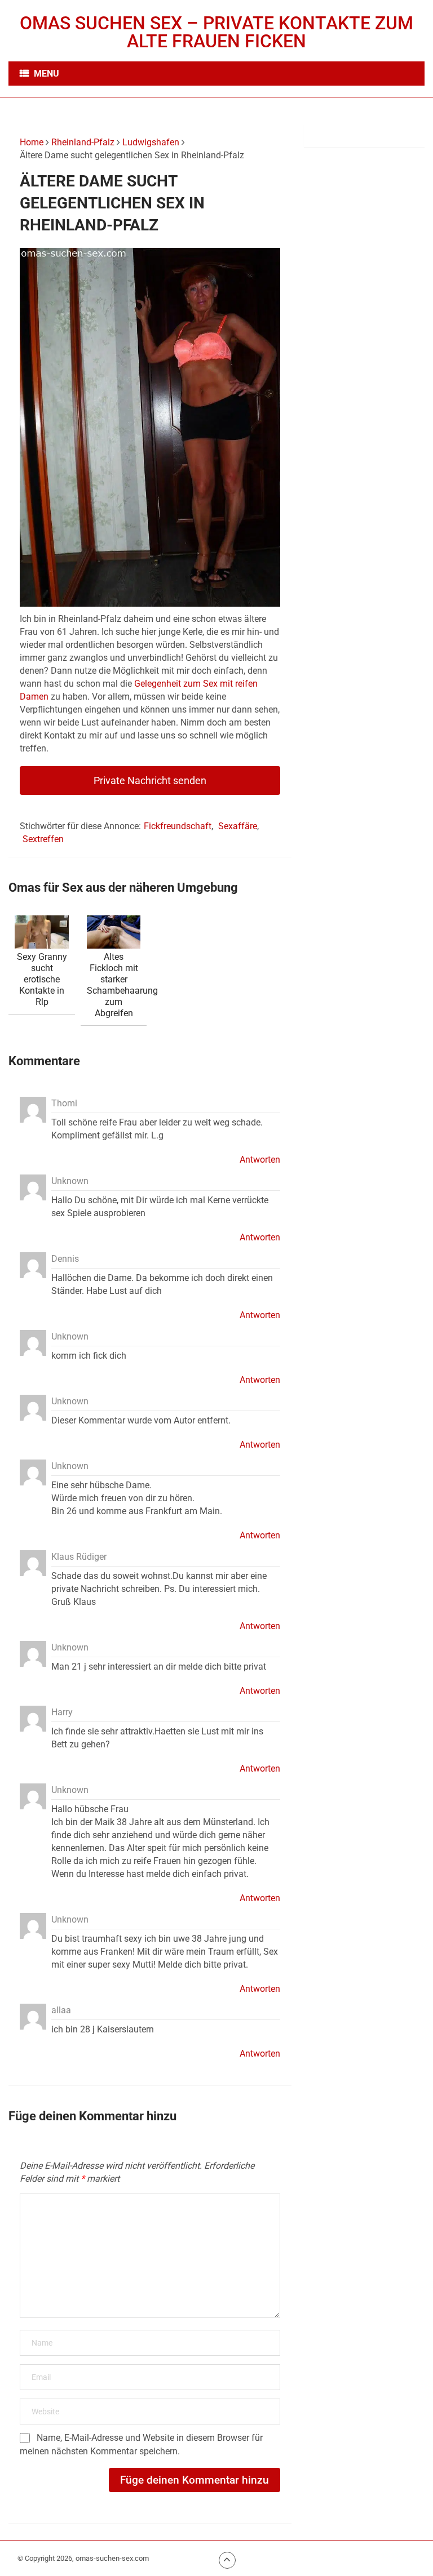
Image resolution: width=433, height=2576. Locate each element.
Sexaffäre (238, 826)
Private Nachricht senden (150, 780)
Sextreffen (43, 839)
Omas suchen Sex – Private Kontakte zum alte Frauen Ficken (216, 32)
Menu (47, 74)
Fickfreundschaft (178, 826)
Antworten (260, 1160)
